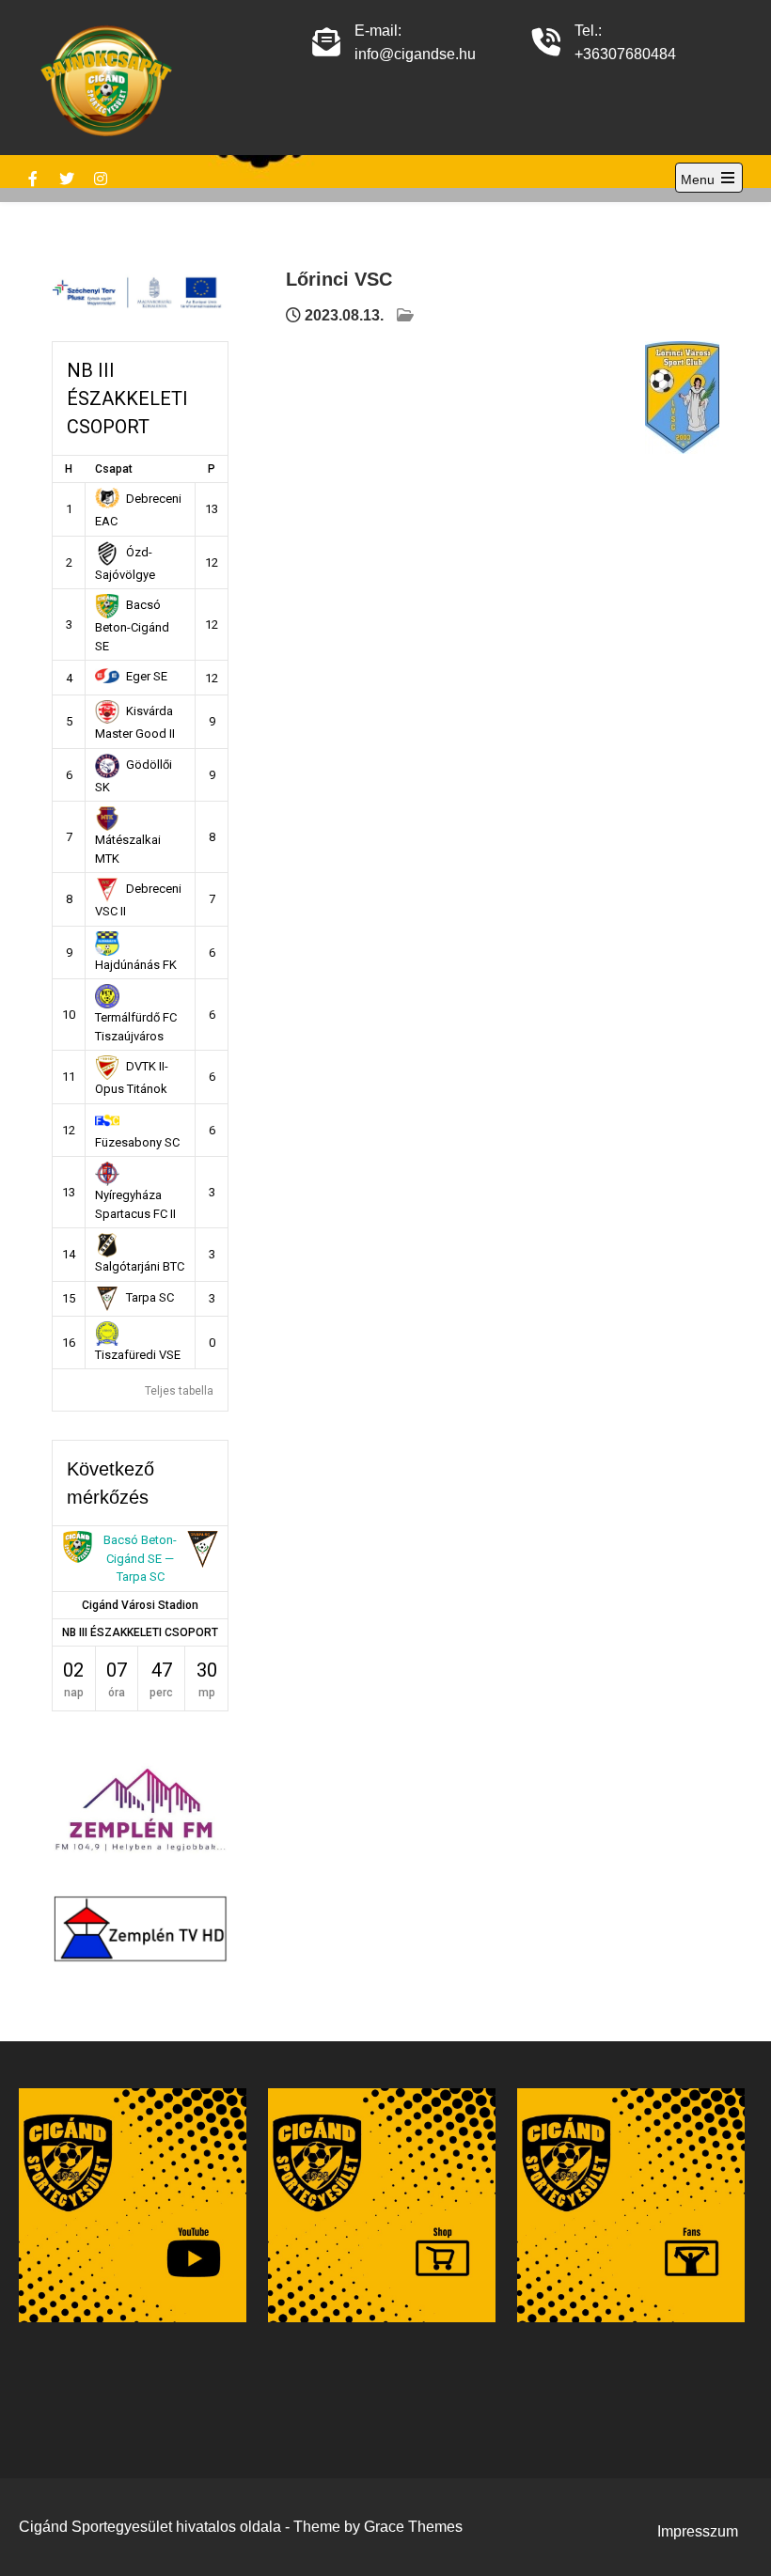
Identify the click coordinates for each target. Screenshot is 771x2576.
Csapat (114, 469)
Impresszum (698, 2531)
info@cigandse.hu (415, 54)
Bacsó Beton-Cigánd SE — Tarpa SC (140, 1558)
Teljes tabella (179, 1391)
